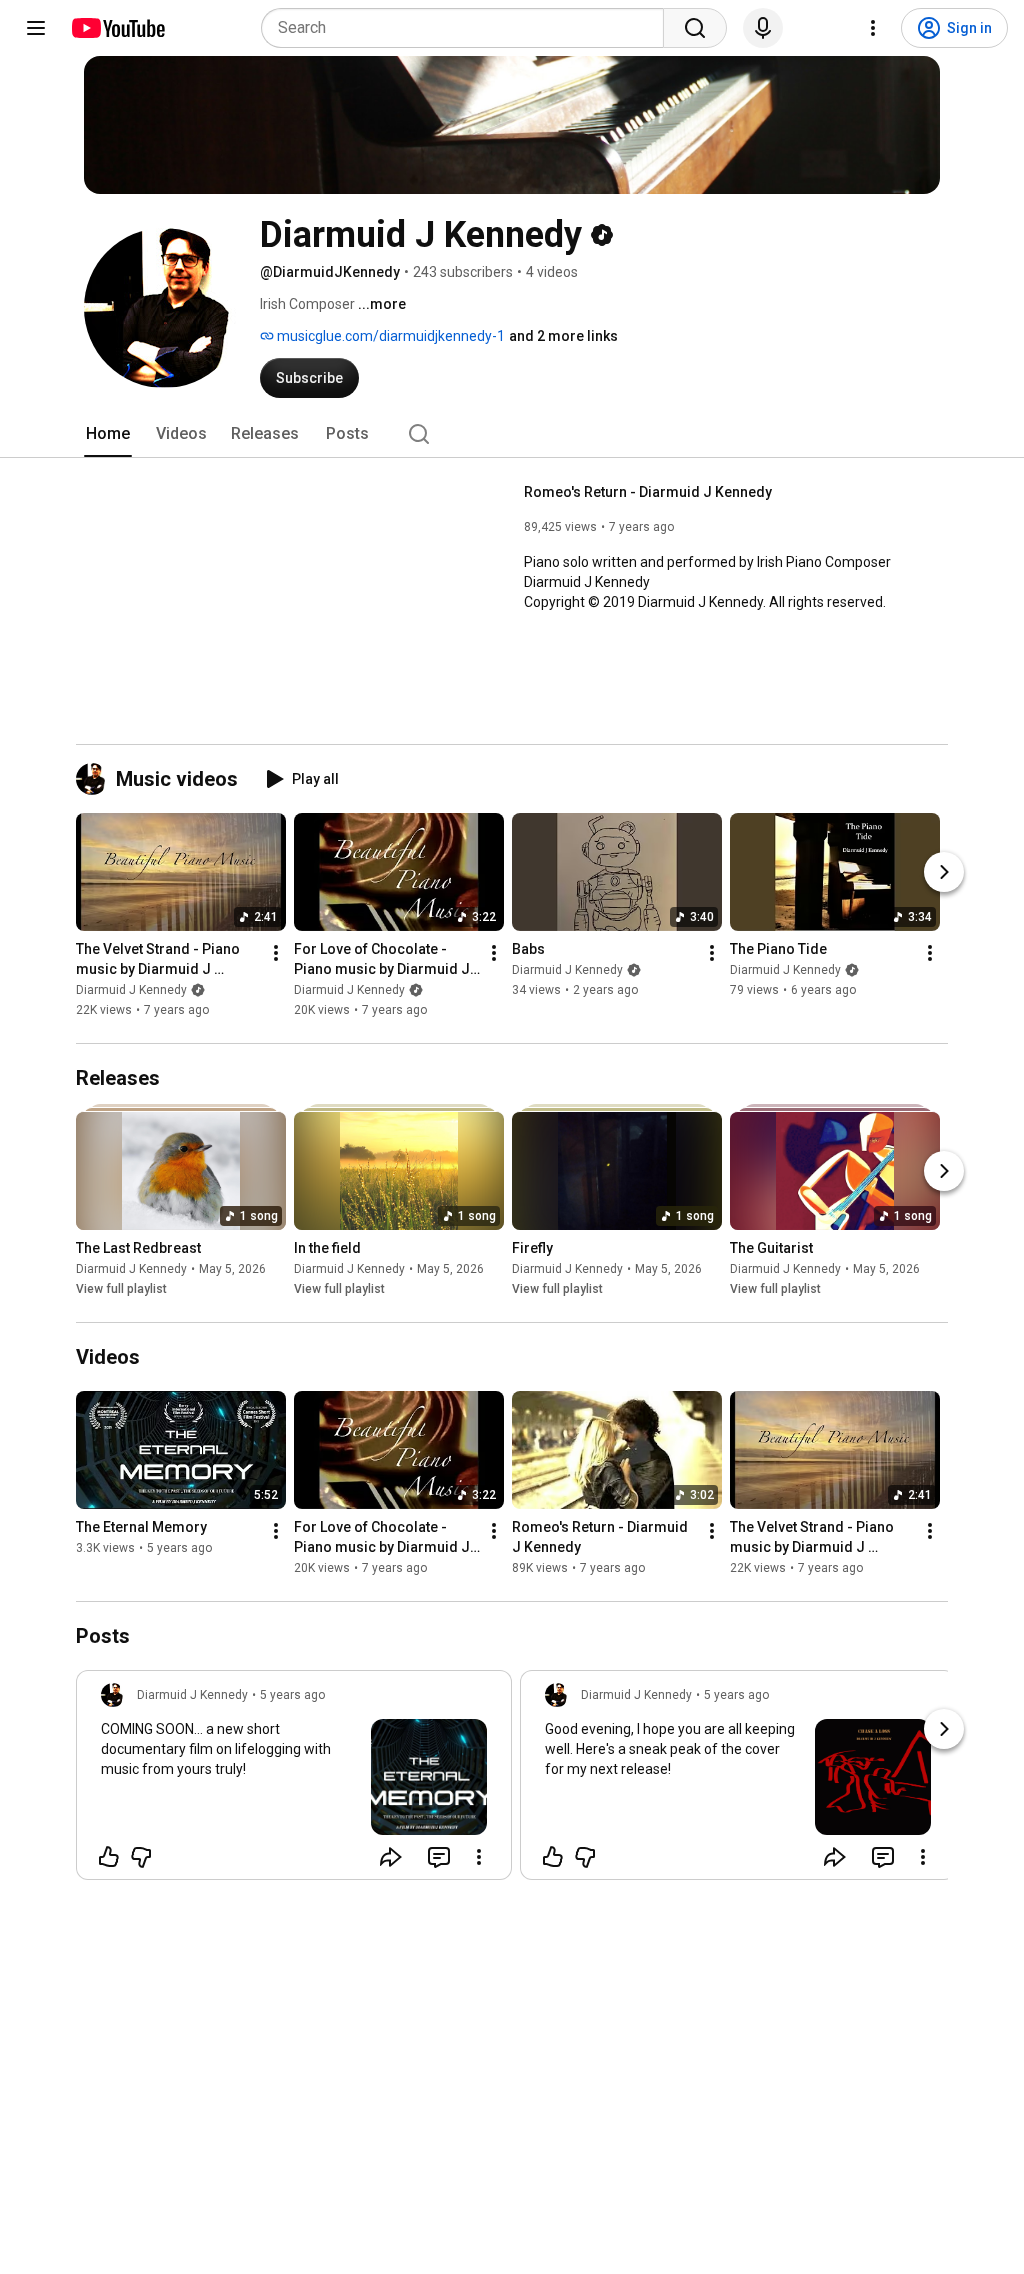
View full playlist (121, 1289)
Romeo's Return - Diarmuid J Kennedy (648, 492)
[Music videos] (96, 779)
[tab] (108, 434)
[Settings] (873, 28)
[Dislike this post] (141, 1857)
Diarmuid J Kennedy (131, 990)
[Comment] (439, 1857)
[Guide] (36, 28)
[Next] (944, 872)
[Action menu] (479, 1857)
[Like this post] (109, 1857)
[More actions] (276, 953)
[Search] (695, 28)
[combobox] (468, 28)
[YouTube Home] (117, 28)
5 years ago (292, 1695)
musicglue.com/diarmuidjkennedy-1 (389, 336)
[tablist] (512, 434)
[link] (294, 1781)
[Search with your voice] (763, 28)
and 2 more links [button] (563, 336)
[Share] (391, 1857)
